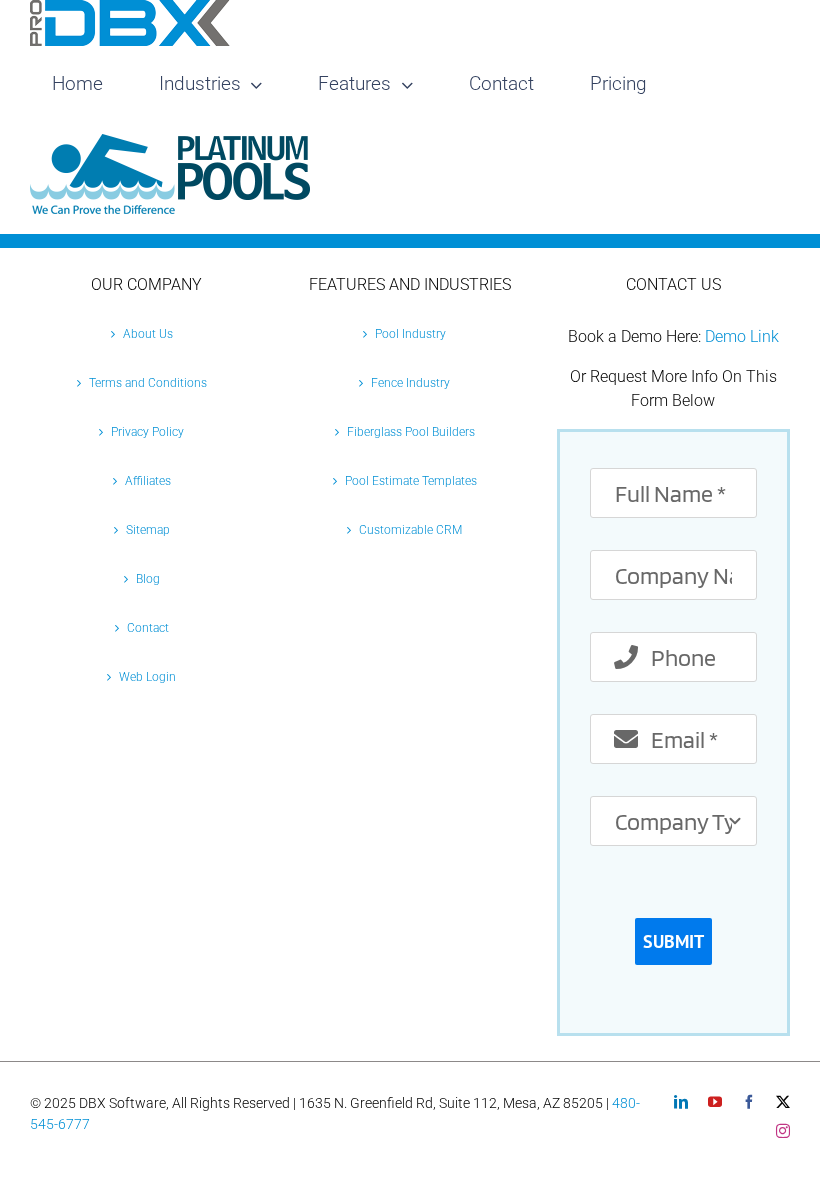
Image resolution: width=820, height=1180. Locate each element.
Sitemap (148, 530)
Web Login (147, 677)
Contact (148, 628)
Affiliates (148, 481)
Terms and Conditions (148, 383)
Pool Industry (410, 334)
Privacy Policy (147, 432)
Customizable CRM (410, 530)
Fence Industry (410, 383)
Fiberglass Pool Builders (411, 432)
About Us (148, 334)
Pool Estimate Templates (411, 481)
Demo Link (742, 336)
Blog (148, 579)
